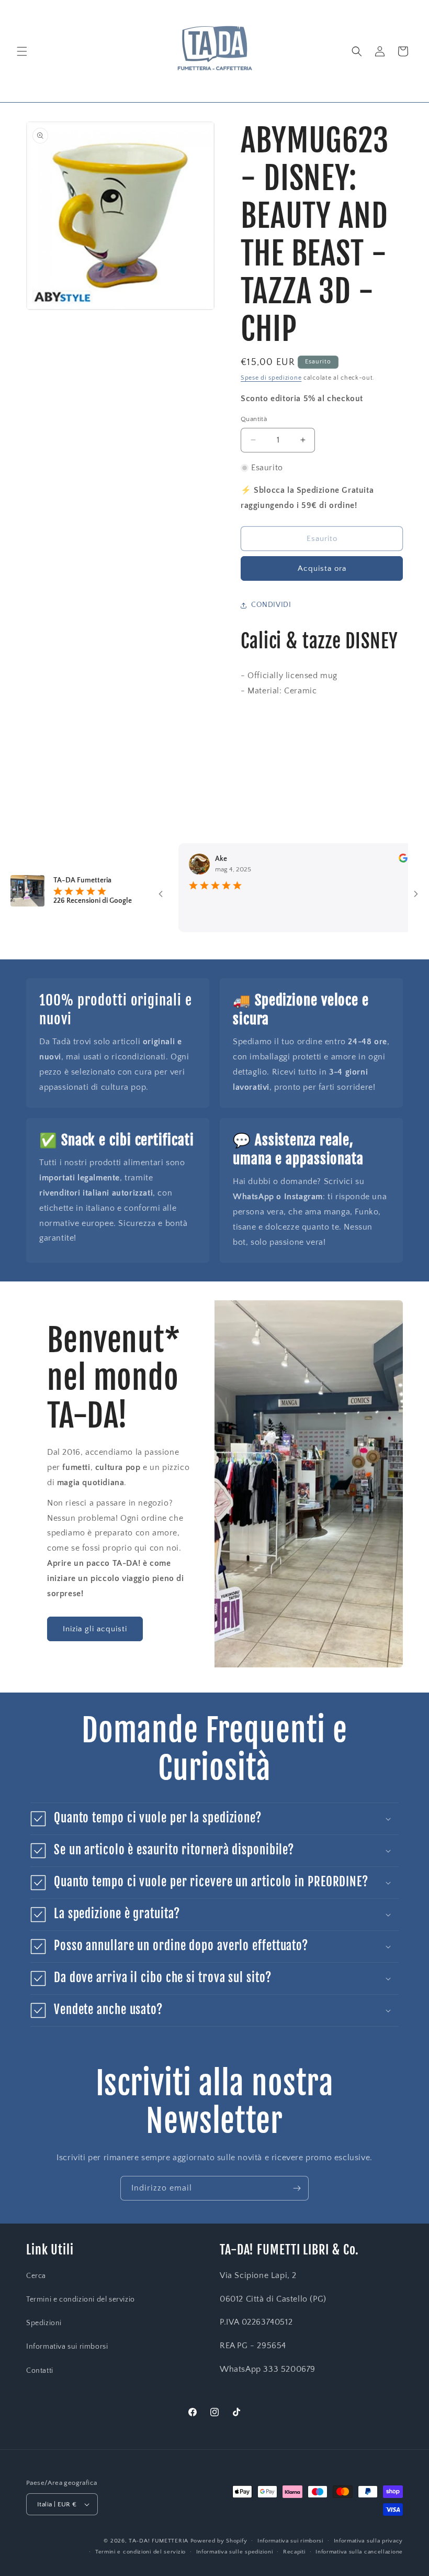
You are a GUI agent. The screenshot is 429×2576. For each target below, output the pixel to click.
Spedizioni (44, 2323)
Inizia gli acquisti (95, 1629)
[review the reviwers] (371, 860)
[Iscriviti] (297, 2188)
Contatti (40, 2371)
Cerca (36, 2276)
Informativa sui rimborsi (67, 2347)
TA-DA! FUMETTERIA (159, 2541)
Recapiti (294, 2552)
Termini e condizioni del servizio (81, 2299)
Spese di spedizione (271, 378)
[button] (22, 51)
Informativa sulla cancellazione (359, 2552)
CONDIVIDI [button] (271, 605)
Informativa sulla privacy (369, 2541)
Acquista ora (322, 568)
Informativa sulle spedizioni (235, 2552)
